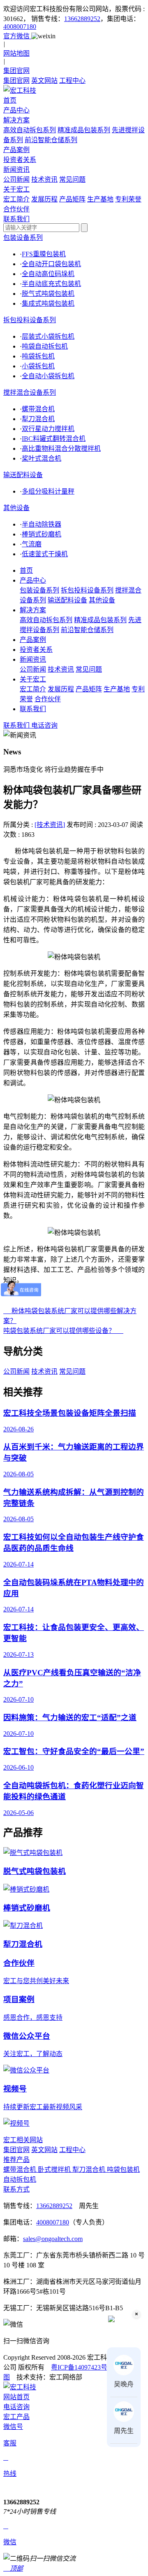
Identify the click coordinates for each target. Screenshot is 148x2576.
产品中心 (33, 580)
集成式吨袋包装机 (48, 303)
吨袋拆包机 (38, 356)
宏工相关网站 (23, 2140)
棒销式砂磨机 (42, 534)
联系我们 (33, 709)
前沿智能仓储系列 (51, 140)
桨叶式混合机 (42, 458)
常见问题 (72, 179)
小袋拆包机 (38, 366)
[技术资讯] (50, 825)
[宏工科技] (74, 90)
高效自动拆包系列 (30, 130)
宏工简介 (16, 199)
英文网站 (44, 81)
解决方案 (33, 610)
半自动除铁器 (42, 524)
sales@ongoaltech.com (53, 2239)
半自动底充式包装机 (51, 284)
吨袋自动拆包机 (45, 346)
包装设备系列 (23, 238)
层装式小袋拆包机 (48, 336)
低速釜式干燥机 (45, 554)
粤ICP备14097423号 (79, 2367)
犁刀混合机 (38, 419)
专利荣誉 (128, 199)
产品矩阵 (72, 199)
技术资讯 (44, 179)
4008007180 (20, 27)
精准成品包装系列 (84, 130)
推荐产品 (16, 2160)
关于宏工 (33, 679)
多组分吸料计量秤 (48, 491)
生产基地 (100, 199)
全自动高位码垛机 (48, 274)
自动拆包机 (20, 2179)
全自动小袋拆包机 (48, 376)
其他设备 (16, 508)
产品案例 (33, 640)
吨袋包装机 (123, 2170)
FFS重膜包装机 (44, 254)
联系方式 (16, 2189)
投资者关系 (36, 650)
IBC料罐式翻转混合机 (54, 439)
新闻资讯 (33, 659)
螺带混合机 (38, 409)
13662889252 (82, 19)
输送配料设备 (23, 475)
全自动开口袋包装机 (51, 264)
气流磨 (32, 544)
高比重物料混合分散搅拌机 (61, 448)
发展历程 (44, 199)
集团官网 (16, 81)
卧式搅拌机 (55, 2170)
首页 (26, 570)
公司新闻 (16, 179)
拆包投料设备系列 (30, 320)
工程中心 (72, 81)
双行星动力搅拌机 (48, 429)
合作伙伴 (16, 209)
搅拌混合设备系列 (30, 392)
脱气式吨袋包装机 (48, 294)
